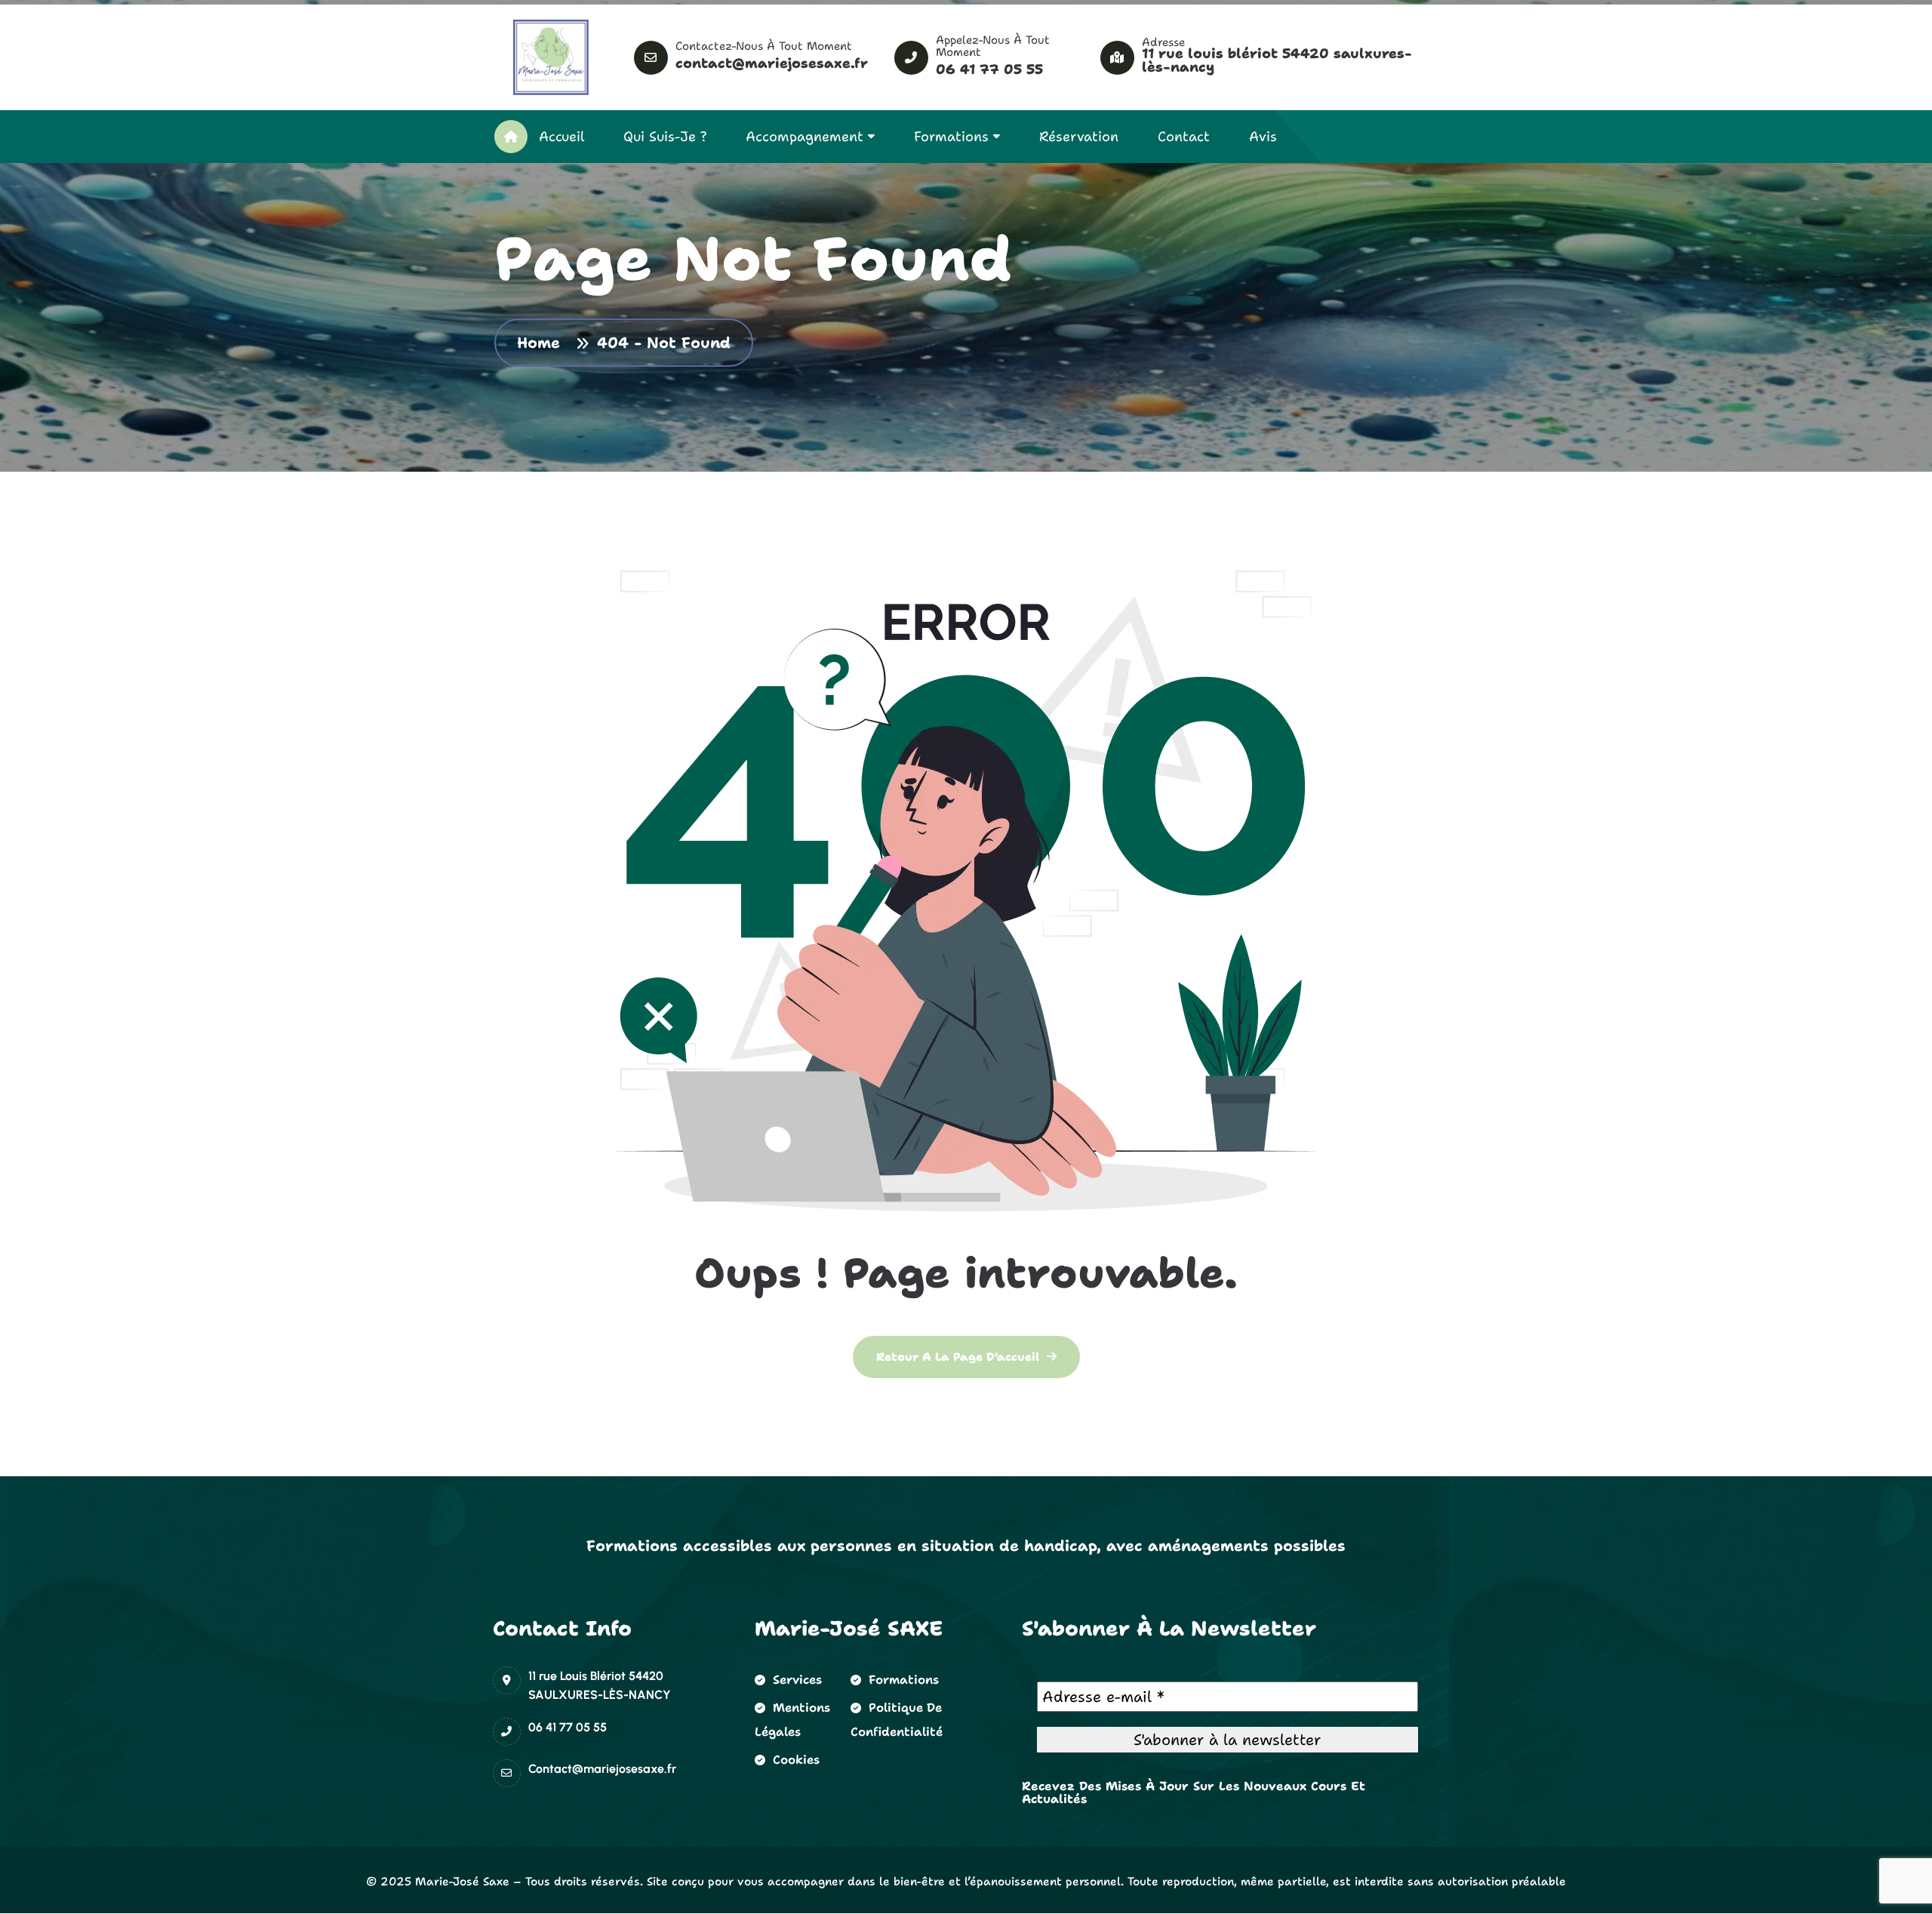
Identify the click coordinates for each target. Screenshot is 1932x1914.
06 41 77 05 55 (989, 69)
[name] (551, 57)
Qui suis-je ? (665, 137)
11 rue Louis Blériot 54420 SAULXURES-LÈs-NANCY (1277, 60)
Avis (1263, 137)
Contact (1184, 137)
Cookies (796, 1760)
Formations (951, 137)
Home (544, 343)
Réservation (1079, 137)
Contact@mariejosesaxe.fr (772, 63)
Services (797, 1680)
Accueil (561, 137)
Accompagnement (804, 137)
